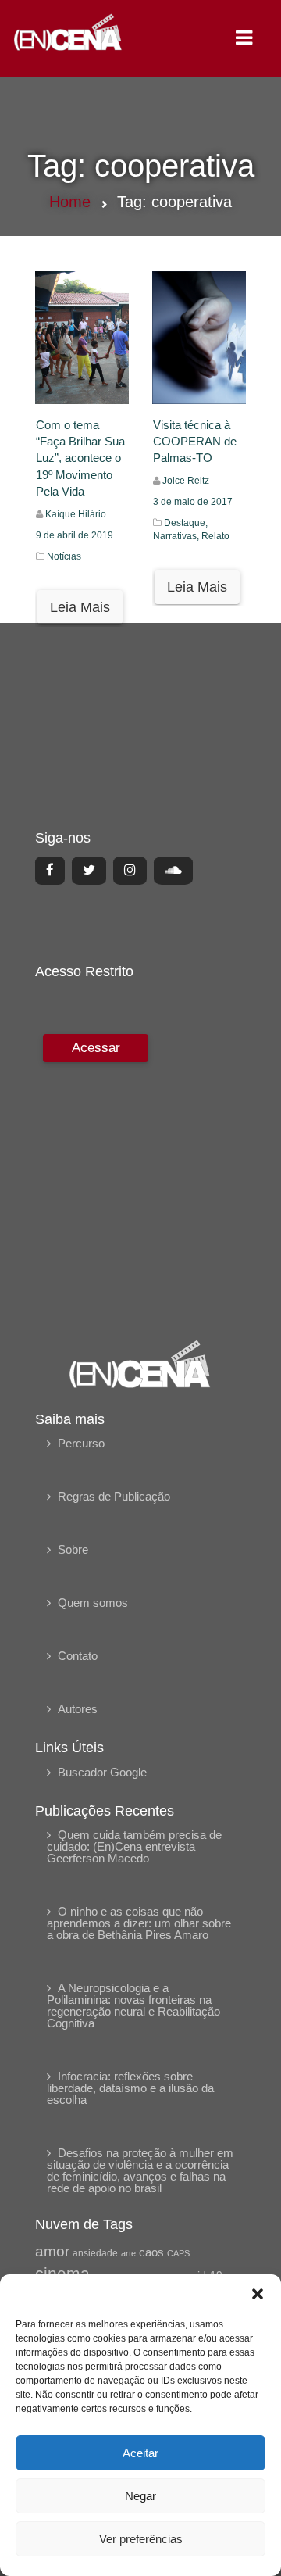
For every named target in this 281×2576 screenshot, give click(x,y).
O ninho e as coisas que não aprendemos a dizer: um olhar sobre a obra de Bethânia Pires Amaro (139, 1923)
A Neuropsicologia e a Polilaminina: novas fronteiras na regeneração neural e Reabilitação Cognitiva (133, 2005)
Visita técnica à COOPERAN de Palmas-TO (195, 442)
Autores (78, 1709)
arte (128, 2253)
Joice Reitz (186, 481)
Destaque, (186, 523)
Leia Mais (80, 607)
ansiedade (95, 2253)
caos (151, 2252)
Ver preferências (141, 2539)
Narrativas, (177, 536)
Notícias (64, 556)
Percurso (81, 1443)
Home (70, 202)
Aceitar (140, 2453)
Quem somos (93, 1603)
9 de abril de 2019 (75, 535)
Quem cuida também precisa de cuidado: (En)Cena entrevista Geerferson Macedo (134, 1846)
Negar (140, 2496)
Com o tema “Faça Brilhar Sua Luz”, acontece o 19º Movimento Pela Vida (80, 458)
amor (52, 2251)
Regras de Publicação (114, 1496)
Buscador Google (102, 1772)
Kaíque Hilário (76, 514)
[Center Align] (50, 871)
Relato (215, 536)
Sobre (73, 1549)
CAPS (178, 2253)
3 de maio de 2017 (193, 502)
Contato (78, 1656)
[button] (258, 2294)
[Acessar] (94, 1176)
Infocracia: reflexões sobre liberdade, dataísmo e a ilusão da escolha (130, 2088)
